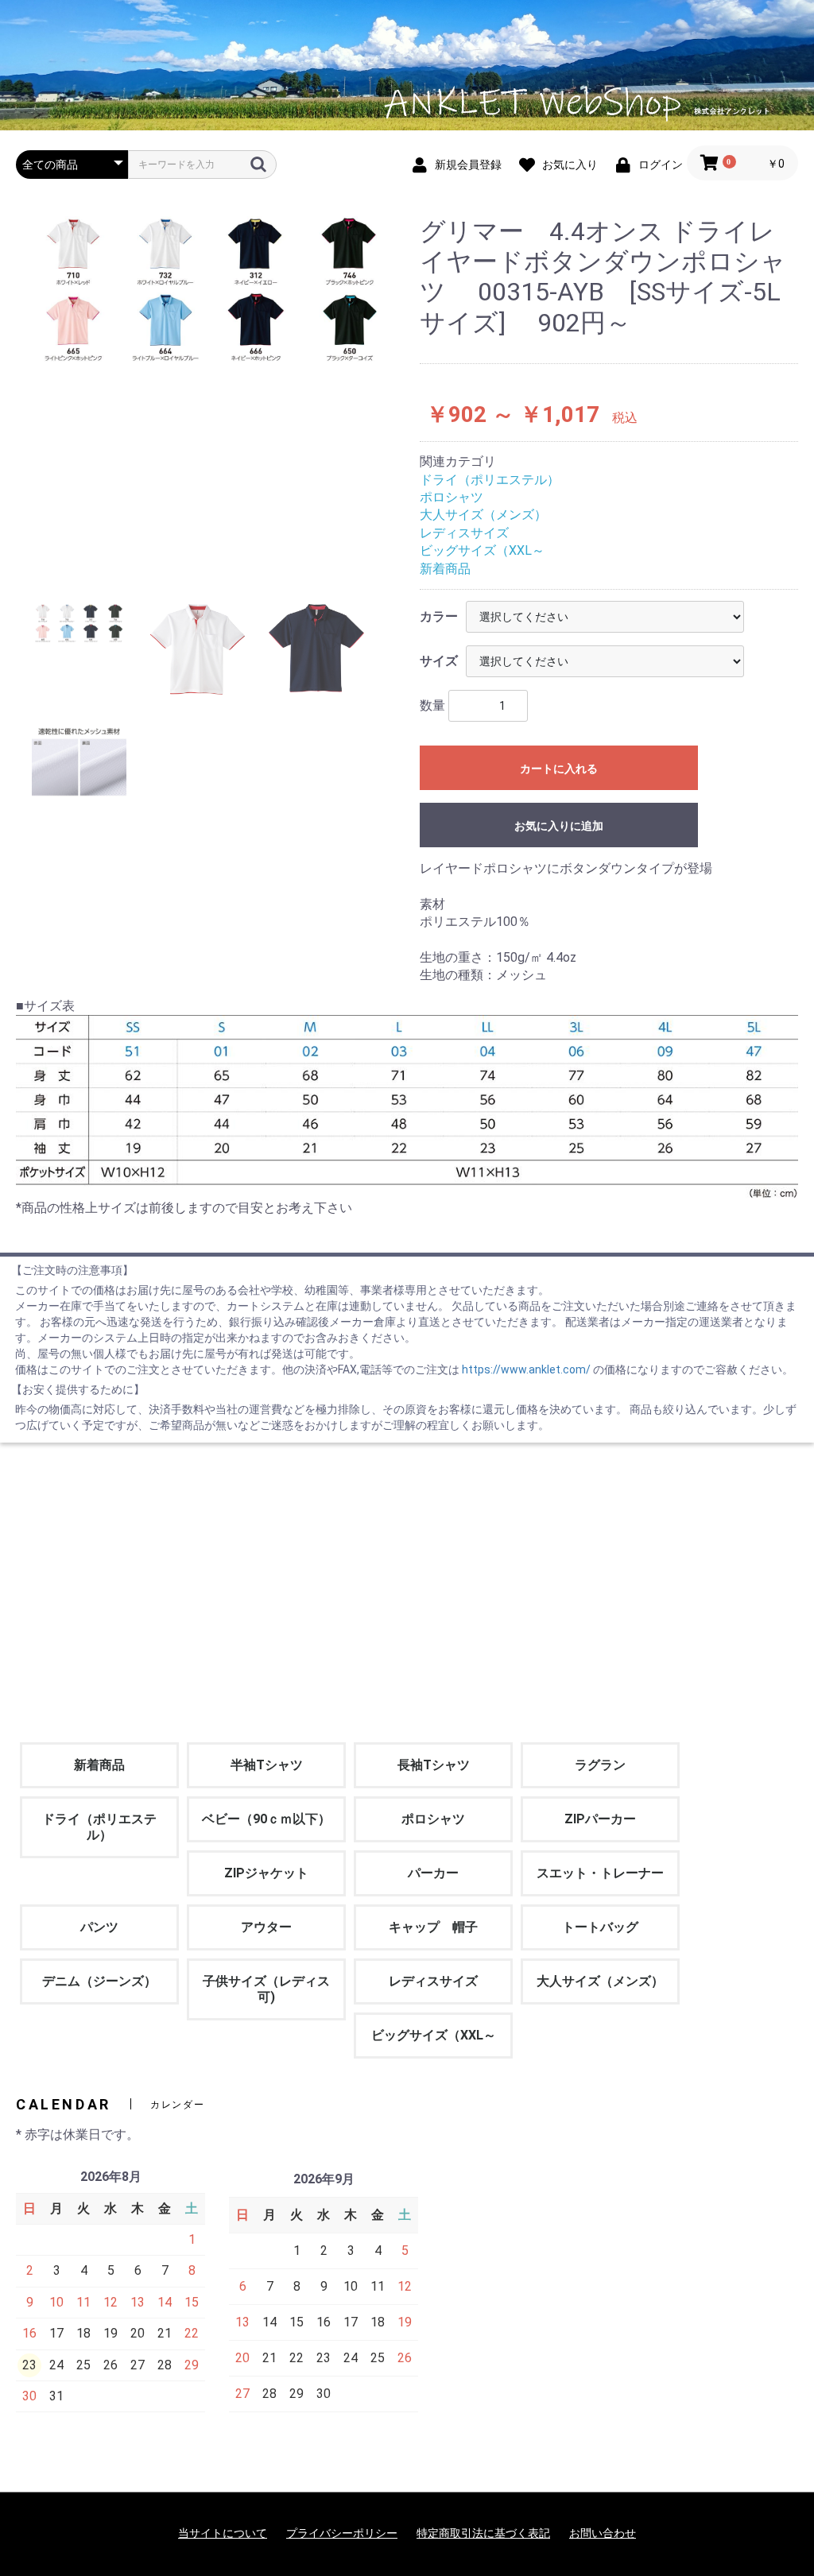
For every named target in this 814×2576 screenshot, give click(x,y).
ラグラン (600, 1765)
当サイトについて (223, 2533)
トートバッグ (600, 1927)
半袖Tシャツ (267, 1765)
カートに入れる (559, 769)
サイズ (439, 661)
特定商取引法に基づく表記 (483, 2533)
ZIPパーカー (600, 1819)
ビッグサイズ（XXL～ (482, 550)
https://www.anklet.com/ (527, 1369)
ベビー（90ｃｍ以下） (266, 1819)
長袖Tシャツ (434, 1765)
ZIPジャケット (266, 1873)
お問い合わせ (603, 2533)
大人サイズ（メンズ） (483, 515)
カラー (439, 616)
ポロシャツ (452, 497)
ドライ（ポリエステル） (490, 480)
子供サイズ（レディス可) (266, 1989)
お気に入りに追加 (559, 826)
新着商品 (445, 569)
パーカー (433, 1873)
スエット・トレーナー (600, 1873)
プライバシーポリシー (342, 2533)
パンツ (99, 1927)
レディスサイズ (464, 533)
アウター (266, 1927)
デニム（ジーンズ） (99, 1981)
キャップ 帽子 (433, 1927)
